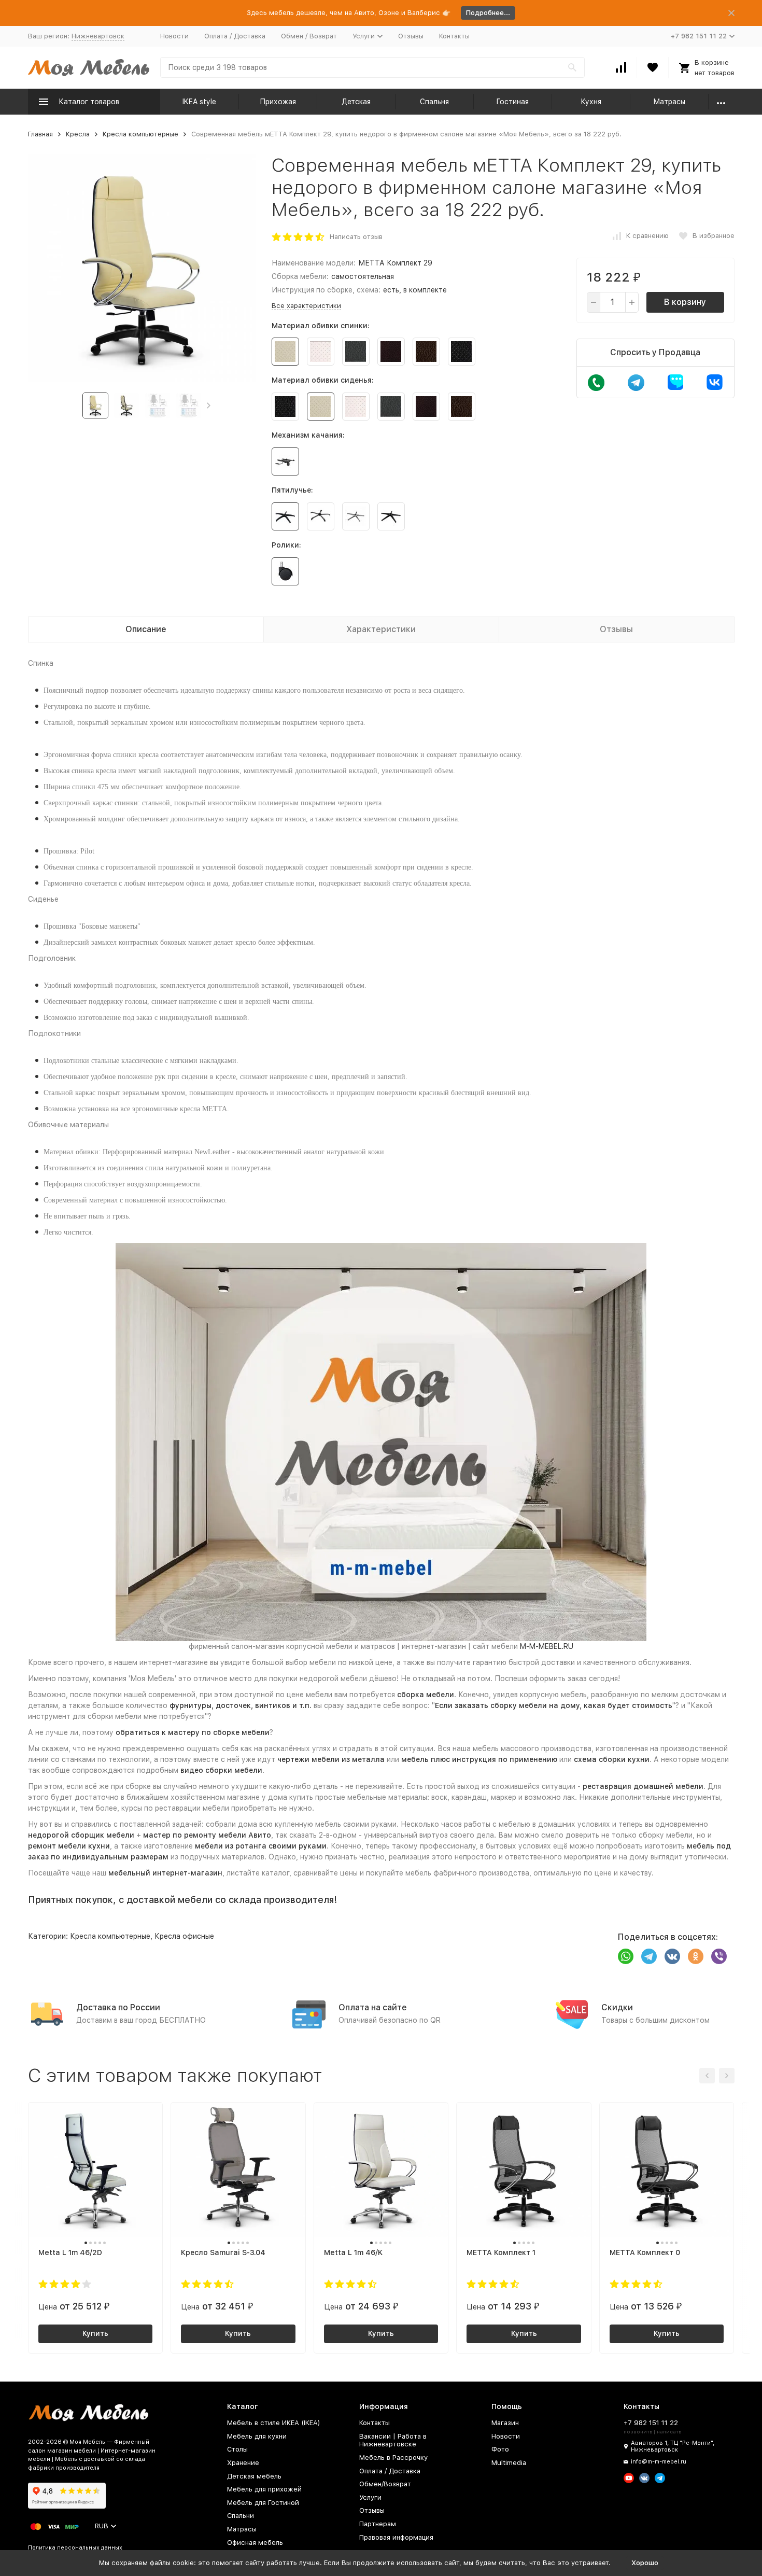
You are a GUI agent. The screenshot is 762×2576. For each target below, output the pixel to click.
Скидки (617, 2007)
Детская (356, 102)
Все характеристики (306, 306)
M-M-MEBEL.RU (547, 1646)
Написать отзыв (356, 237)
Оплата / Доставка (235, 36)
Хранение (243, 2463)
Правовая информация (396, 2537)
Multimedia (509, 2463)
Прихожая (278, 102)
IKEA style (199, 102)
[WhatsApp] (626, 1956)
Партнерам (378, 2524)
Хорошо (645, 2563)
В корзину (685, 302)
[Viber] (719, 1956)
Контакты (454, 36)
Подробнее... (488, 13)
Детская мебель (254, 2476)
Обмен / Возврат (309, 36)
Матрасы (669, 102)
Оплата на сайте (373, 2007)
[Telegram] (649, 1956)
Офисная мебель (255, 2543)
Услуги (370, 2497)
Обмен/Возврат (385, 2484)
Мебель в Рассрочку (393, 2458)
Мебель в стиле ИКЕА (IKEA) (274, 2423)
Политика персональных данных (75, 2548)
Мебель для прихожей (264, 2489)
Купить (95, 2333)
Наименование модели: (314, 263)
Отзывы (411, 36)
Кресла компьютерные (140, 134)
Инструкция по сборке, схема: (326, 290)
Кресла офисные (184, 1936)
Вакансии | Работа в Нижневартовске (393, 2440)
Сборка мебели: (300, 276)
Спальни (241, 2516)
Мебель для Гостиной (263, 2503)
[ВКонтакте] (672, 1956)
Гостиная (512, 102)
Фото (500, 2449)
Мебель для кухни (257, 2436)
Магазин (505, 2423)
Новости (174, 36)
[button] (209, 405)
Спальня (434, 102)
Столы (237, 2449)
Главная (40, 134)
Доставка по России (118, 2007)
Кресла (78, 134)
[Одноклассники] (696, 1956)
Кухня (591, 102)
